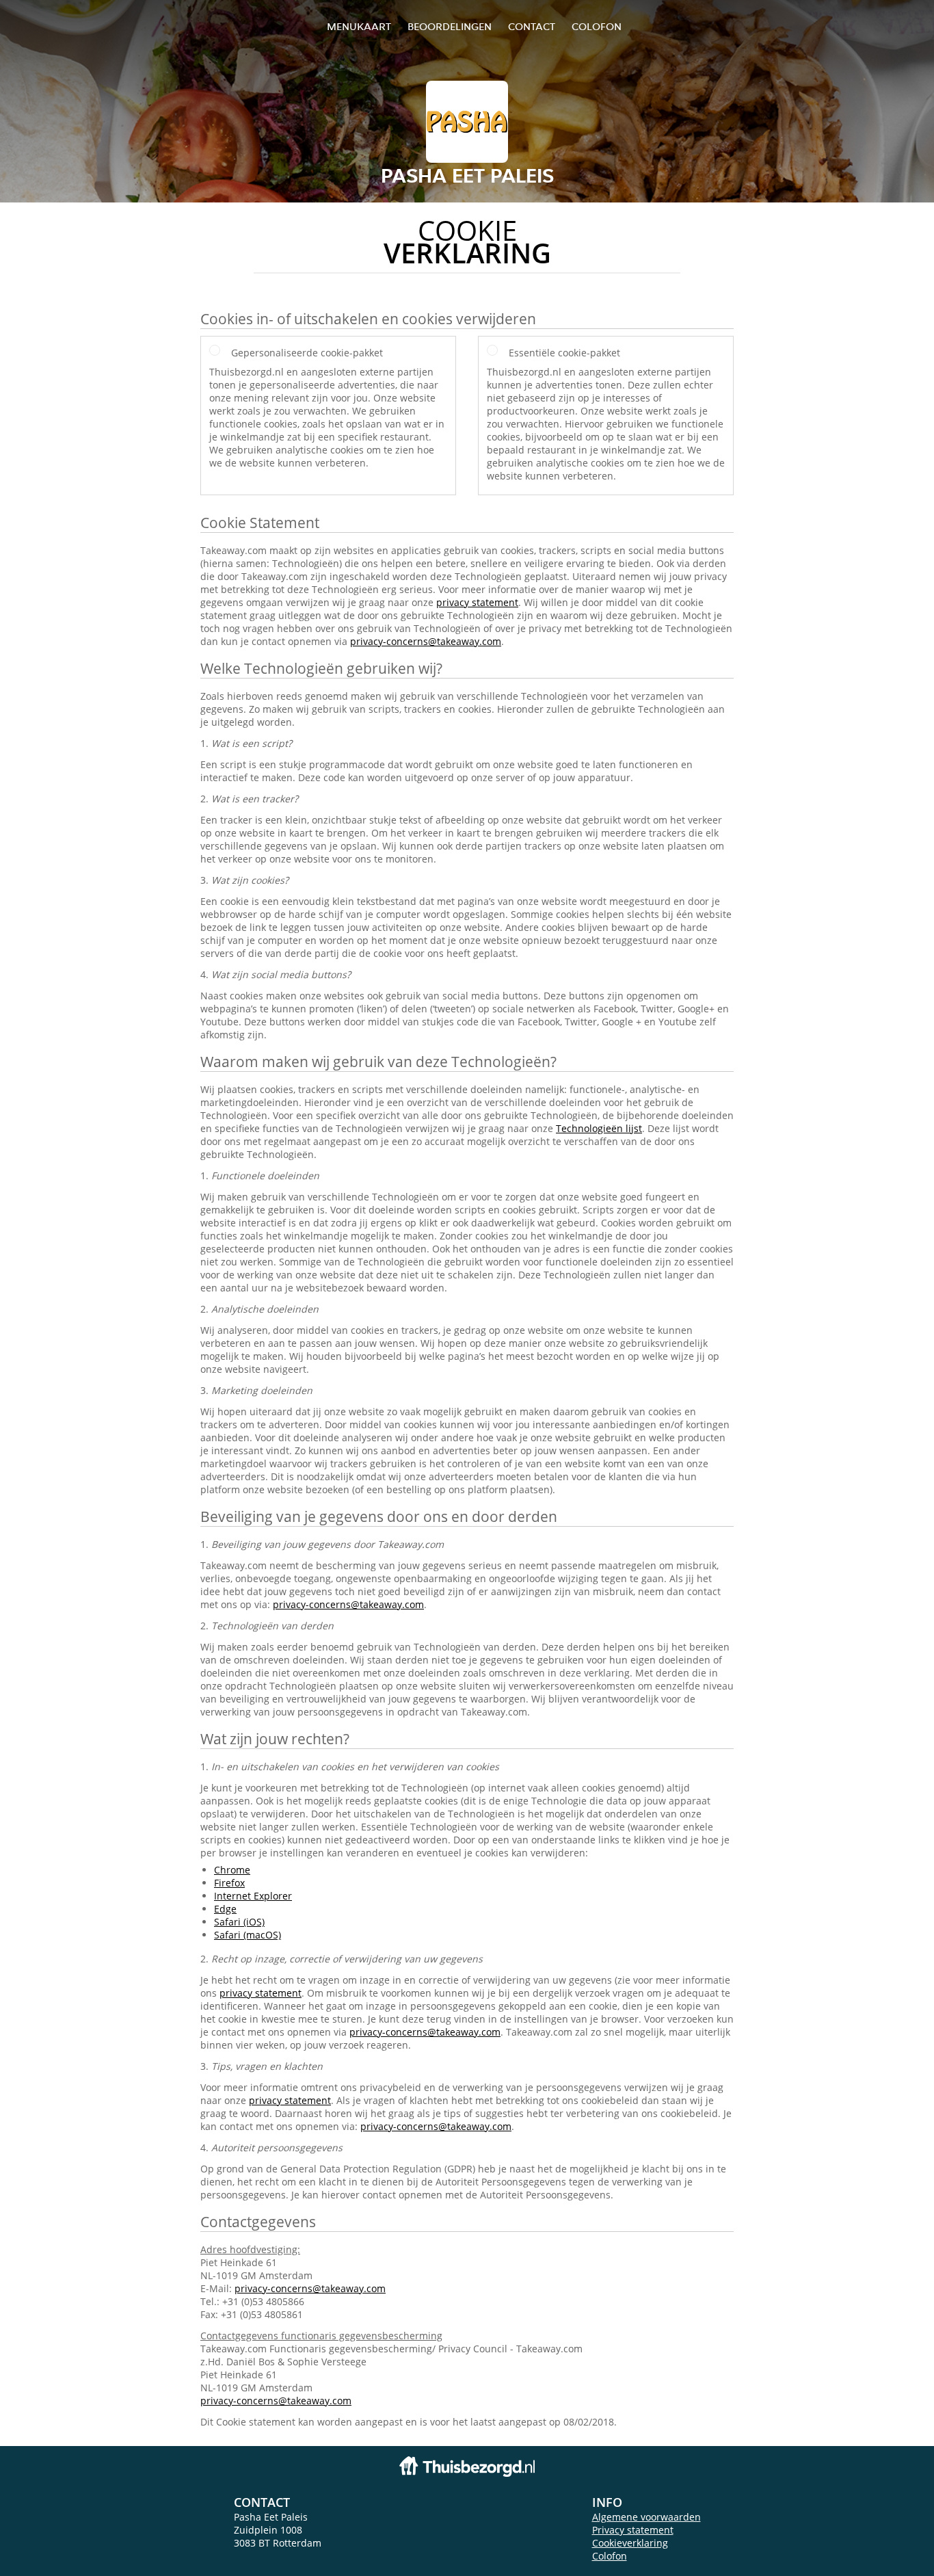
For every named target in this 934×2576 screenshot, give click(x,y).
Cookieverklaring (630, 2543)
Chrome (232, 1870)
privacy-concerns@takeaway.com (426, 641)
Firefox (229, 1883)
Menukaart (359, 26)
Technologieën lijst (599, 1128)
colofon (597, 26)
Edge (225, 1909)
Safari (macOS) (248, 1935)
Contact (532, 26)
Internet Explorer (253, 1896)
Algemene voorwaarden (646, 2517)
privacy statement (477, 602)
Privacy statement (633, 2530)
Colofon (610, 2556)
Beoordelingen (450, 26)
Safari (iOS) (239, 1922)
